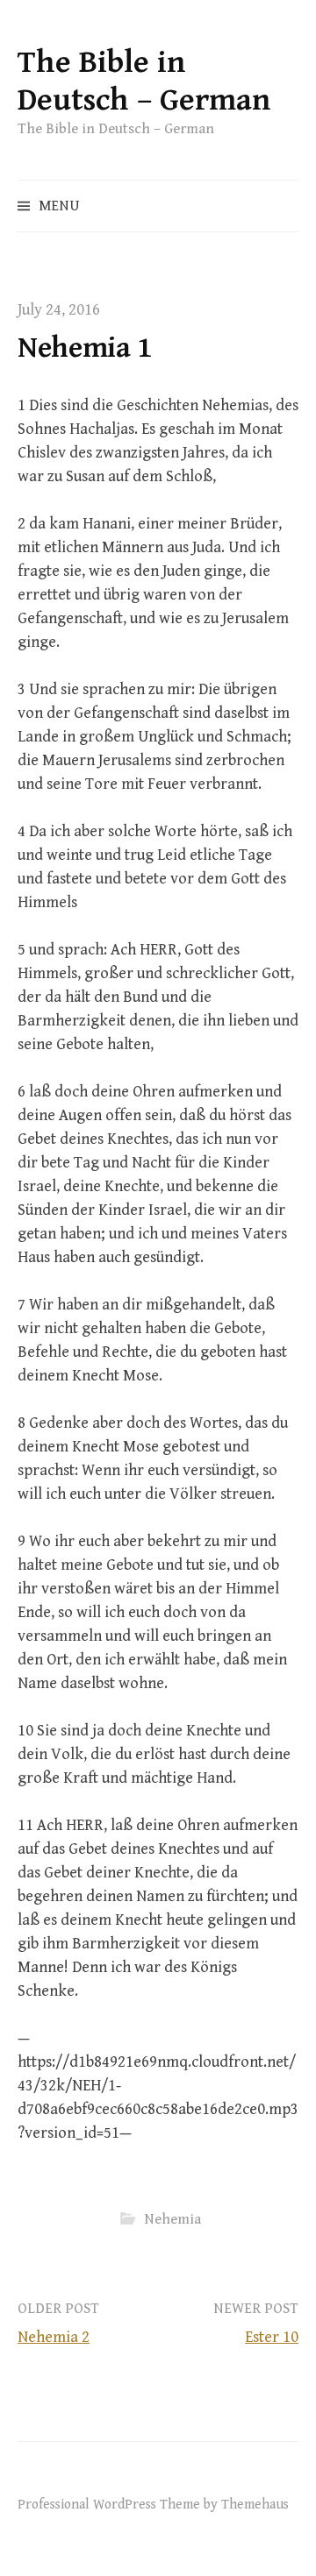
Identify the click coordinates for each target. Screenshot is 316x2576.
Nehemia (172, 2219)
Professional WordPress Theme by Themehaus (153, 2504)
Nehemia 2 (54, 2337)
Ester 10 (272, 2337)
